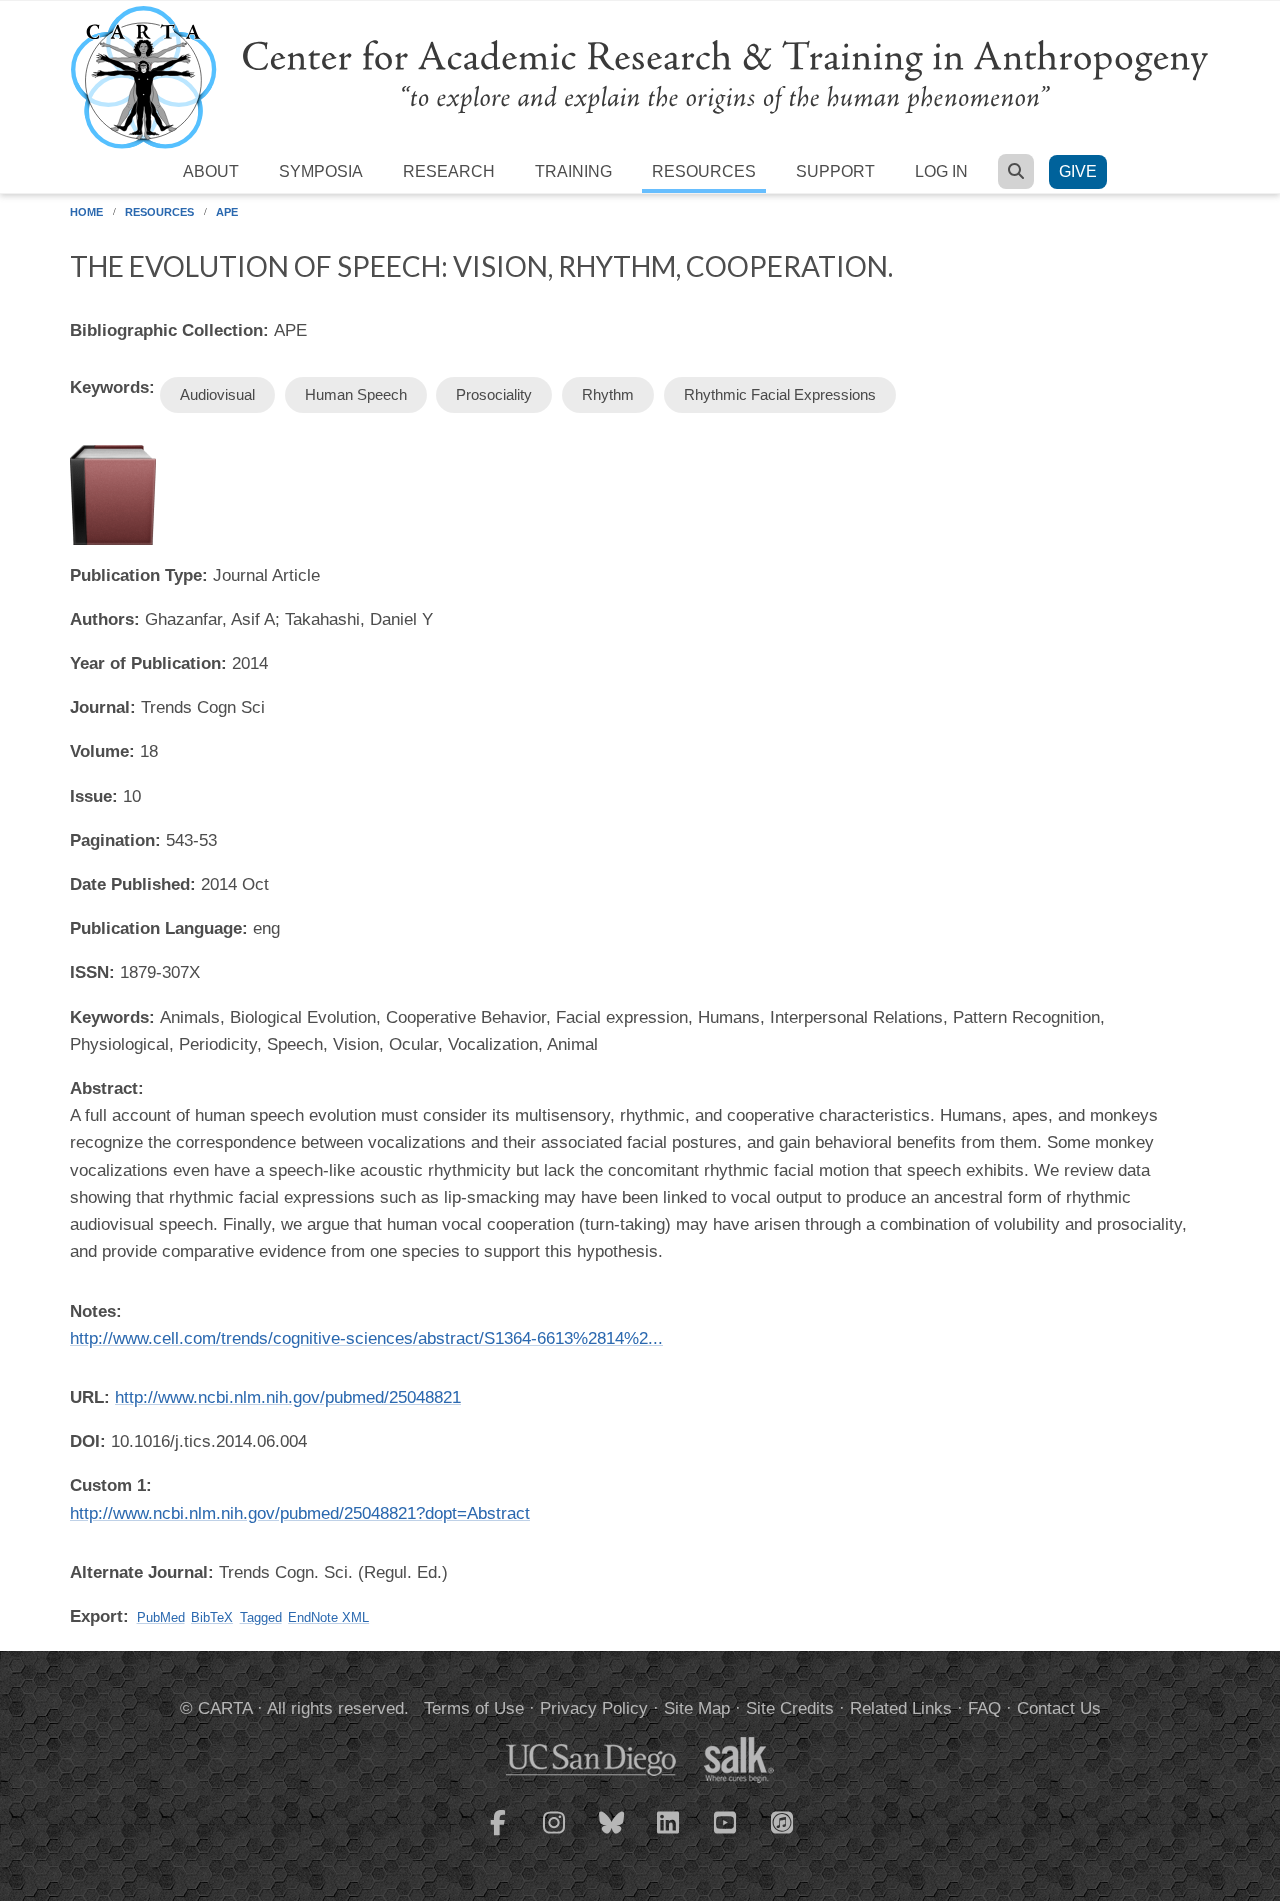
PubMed (161, 1617)
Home (86, 212)
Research (449, 171)
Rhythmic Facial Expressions (780, 394)
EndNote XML (328, 1617)
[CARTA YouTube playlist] (726, 1835)
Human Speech (356, 394)
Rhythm (608, 394)
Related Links (901, 1708)
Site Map (697, 1708)
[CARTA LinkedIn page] (669, 1835)
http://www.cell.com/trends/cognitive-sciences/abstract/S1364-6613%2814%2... (366, 1338)
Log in (941, 171)
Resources (704, 171)
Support (835, 171)
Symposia (321, 171)
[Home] (640, 76)
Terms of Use (474, 1708)
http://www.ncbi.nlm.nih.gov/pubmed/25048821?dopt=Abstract (300, 1513)
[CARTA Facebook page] (498, 1835)
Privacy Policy (594, 1708)
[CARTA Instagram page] (555, 1835)
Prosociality (494, 394)
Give (1078, 171)
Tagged (261, 1617)
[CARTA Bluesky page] (612, 1835)
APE (227, 212)
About (211, 171)
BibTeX (212, 1617)
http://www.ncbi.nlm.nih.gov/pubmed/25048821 (288, 1397)
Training (573, 171)
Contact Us (1059, 1708)
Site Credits (790, 1708)
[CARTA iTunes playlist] (783, 1821)
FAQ (984, 1708)
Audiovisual (217, 394)
